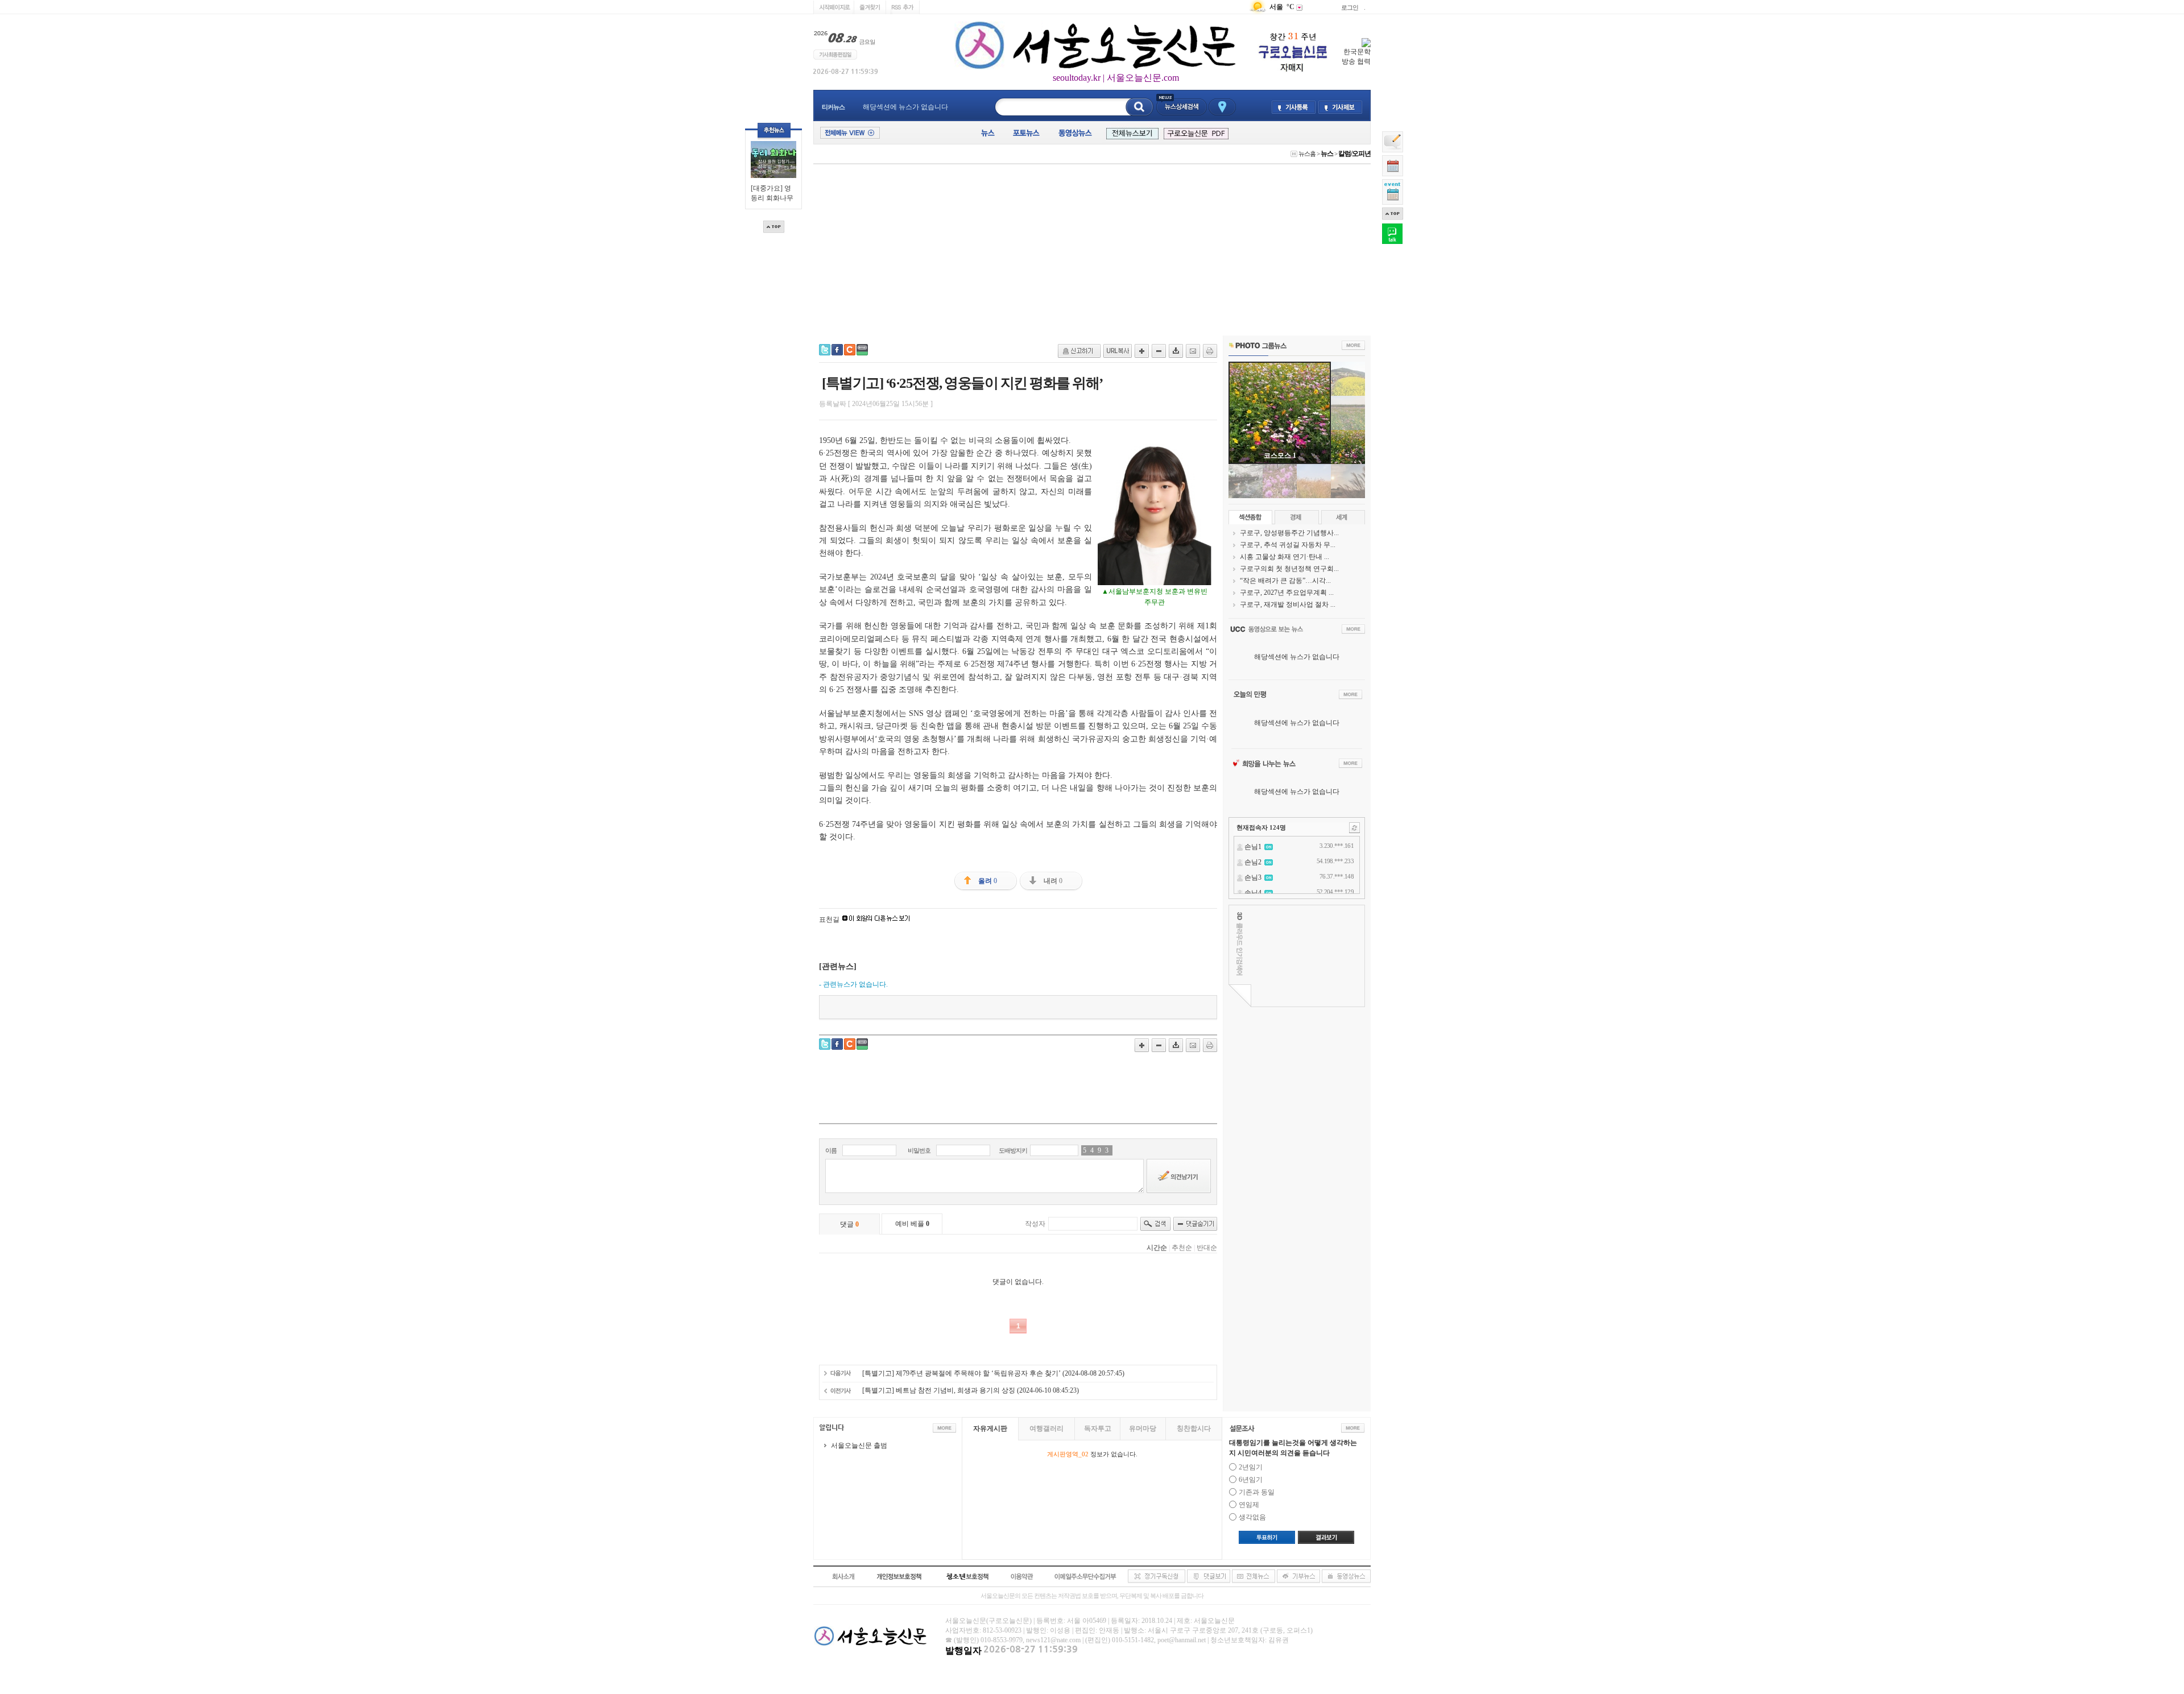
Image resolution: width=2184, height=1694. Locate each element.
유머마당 (1143, 1428)
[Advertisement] (1092, 250)
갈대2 (1280, 455)
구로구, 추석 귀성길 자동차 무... (1288, 545)
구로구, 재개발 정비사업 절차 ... (1288, 604)
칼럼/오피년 (1354, 154)
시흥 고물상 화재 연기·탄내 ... (1285, 557)
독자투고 (1098, 1428)
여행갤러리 (1046, 1428)
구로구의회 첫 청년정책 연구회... (1289, 569)
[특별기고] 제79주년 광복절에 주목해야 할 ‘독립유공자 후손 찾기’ (961, 1373)
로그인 (1350, 7)
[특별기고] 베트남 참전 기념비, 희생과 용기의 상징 (939, 1390)
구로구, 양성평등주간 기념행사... (1289, 533)
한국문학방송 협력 (1356, 57)
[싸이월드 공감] (850, 350)
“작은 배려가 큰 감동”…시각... (1285, 581)
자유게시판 (990, 1428)
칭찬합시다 (1194, 1428)
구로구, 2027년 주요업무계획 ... (1287, 593)
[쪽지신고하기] (1079, 351)
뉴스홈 (1307, 154)
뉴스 (1327, 154)
